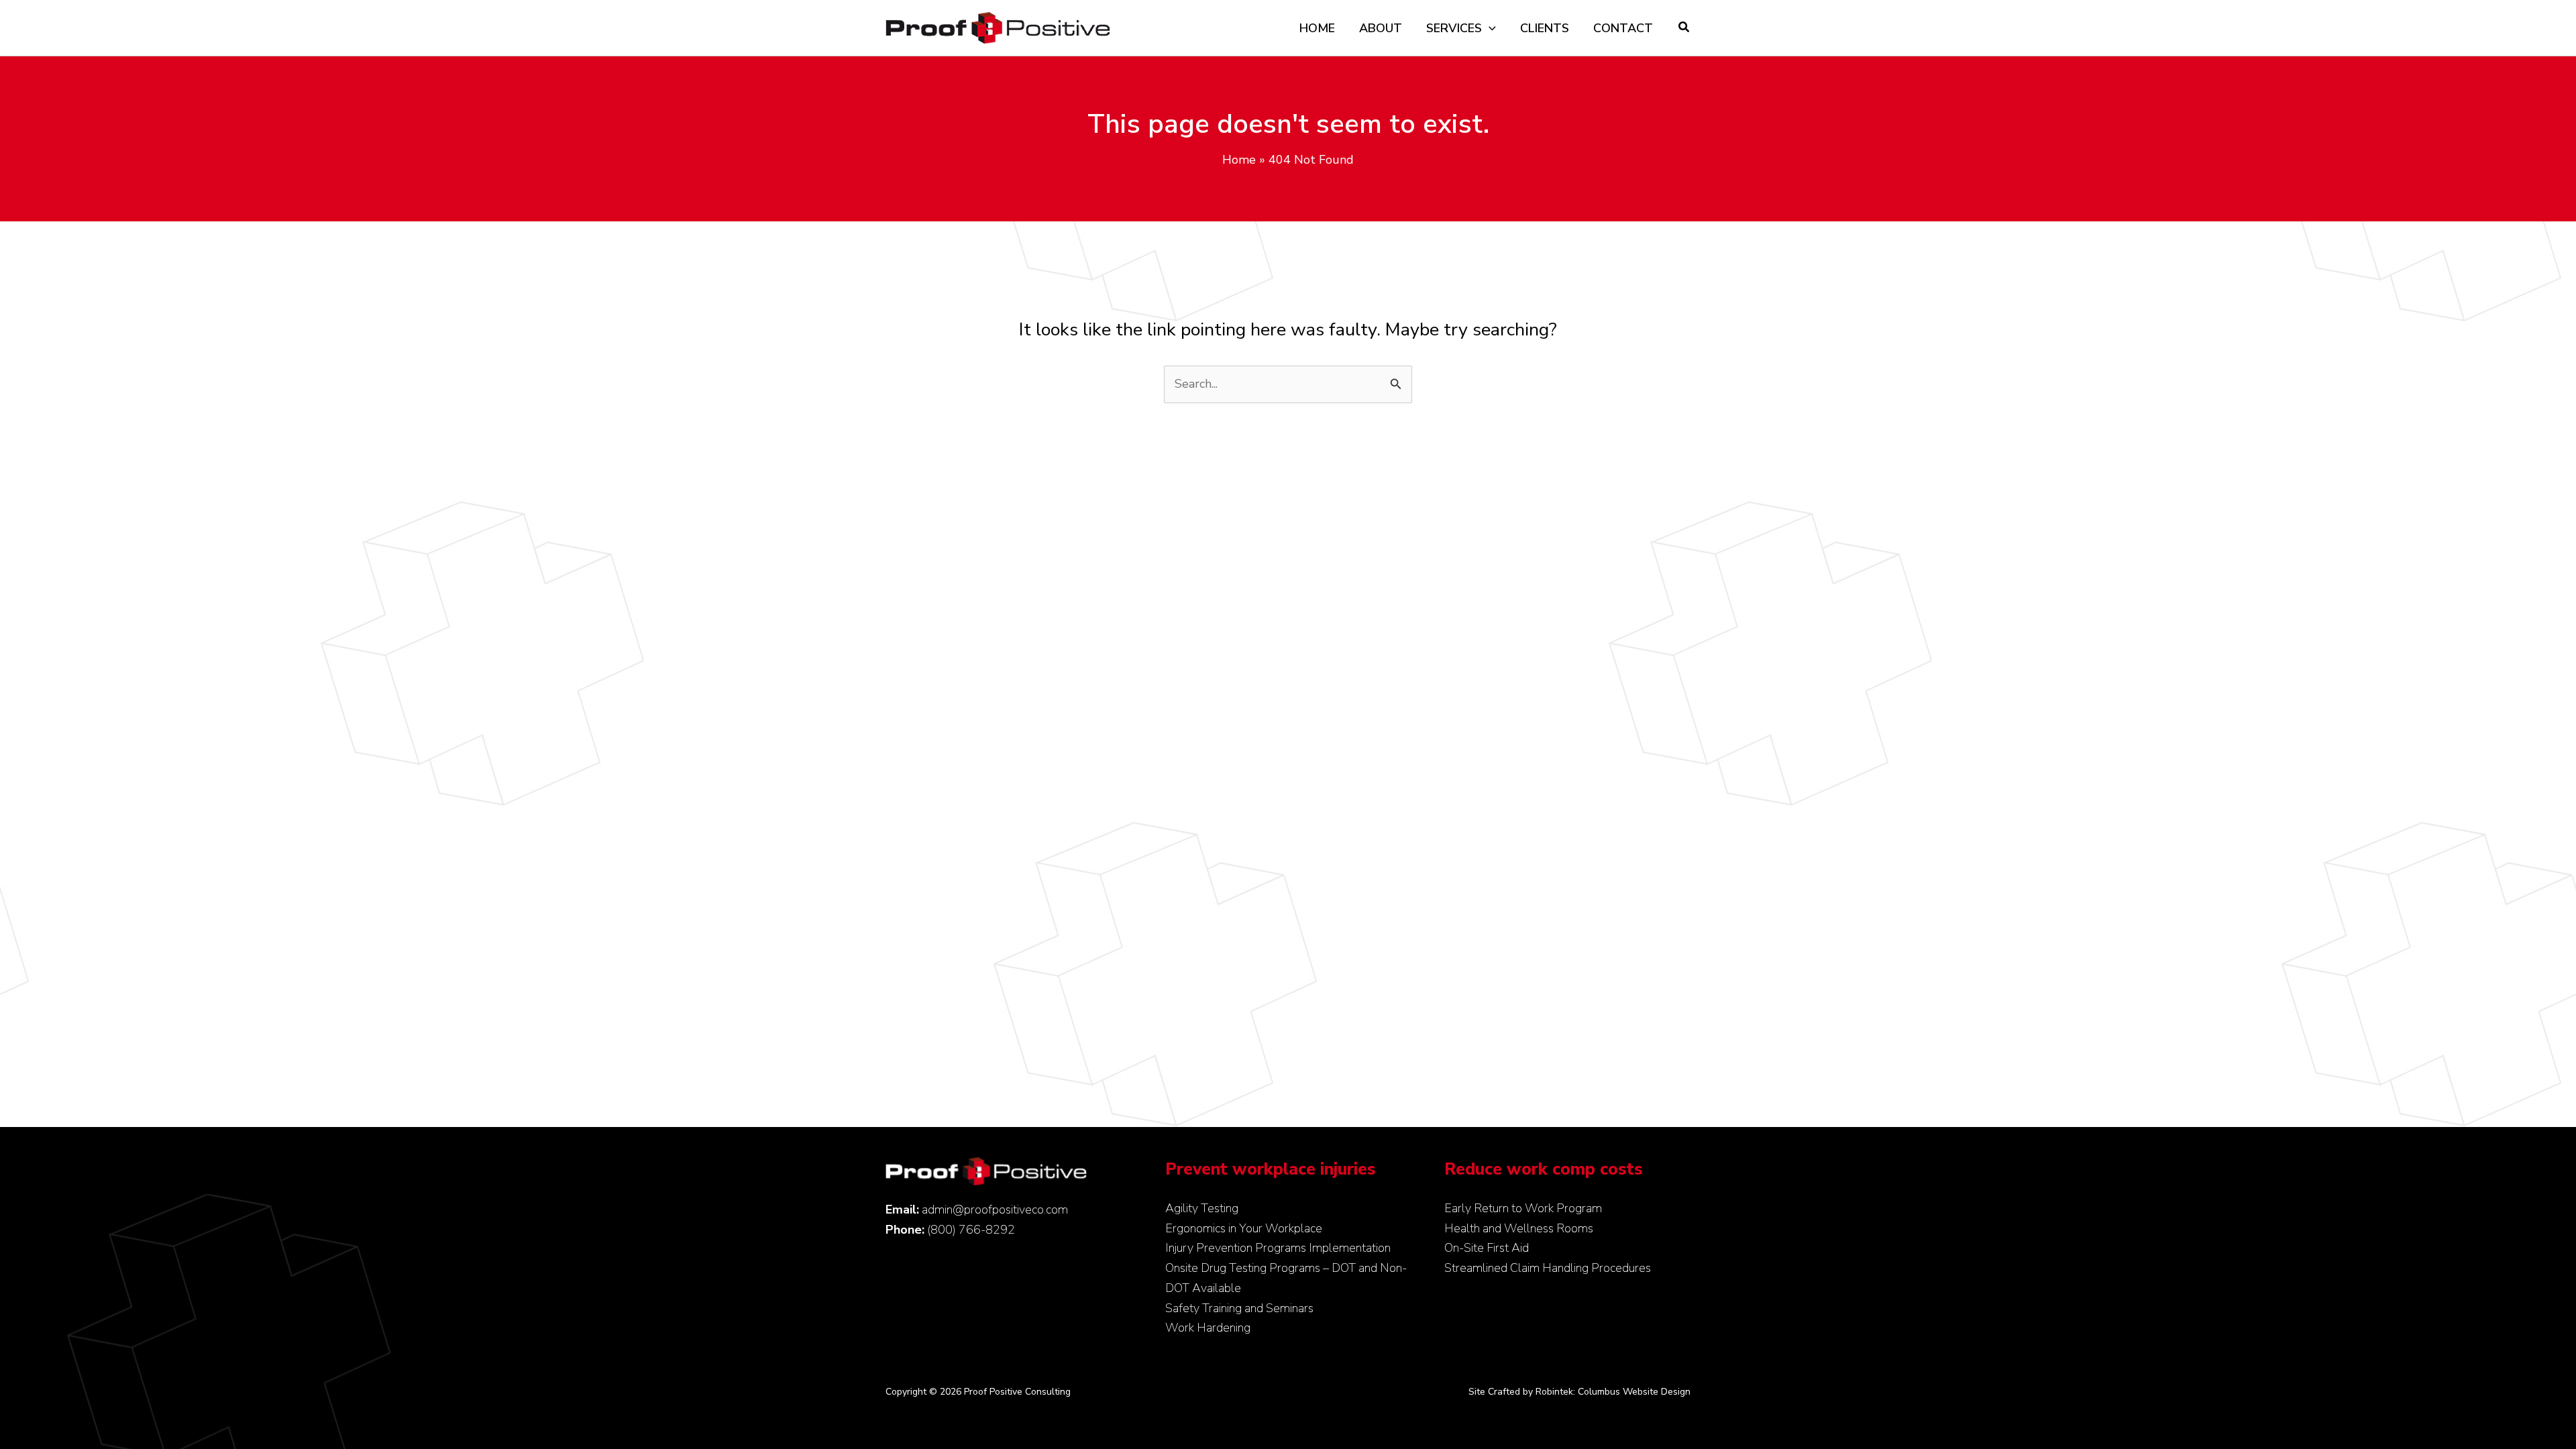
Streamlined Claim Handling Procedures (1548, 1268)
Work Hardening (1208, 1328)
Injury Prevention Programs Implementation (1278, 1248)
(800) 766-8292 (971, 1230)
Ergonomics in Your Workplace (1244, 1228)
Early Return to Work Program (1523, 1208)
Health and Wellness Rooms (1519, 1228)
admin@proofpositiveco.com (995, 1210)
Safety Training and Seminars (1239, 1308)
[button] (1489, 28)
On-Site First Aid (1487, 1248)
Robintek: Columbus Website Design (1613, 1392)
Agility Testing (1202, 1208)
